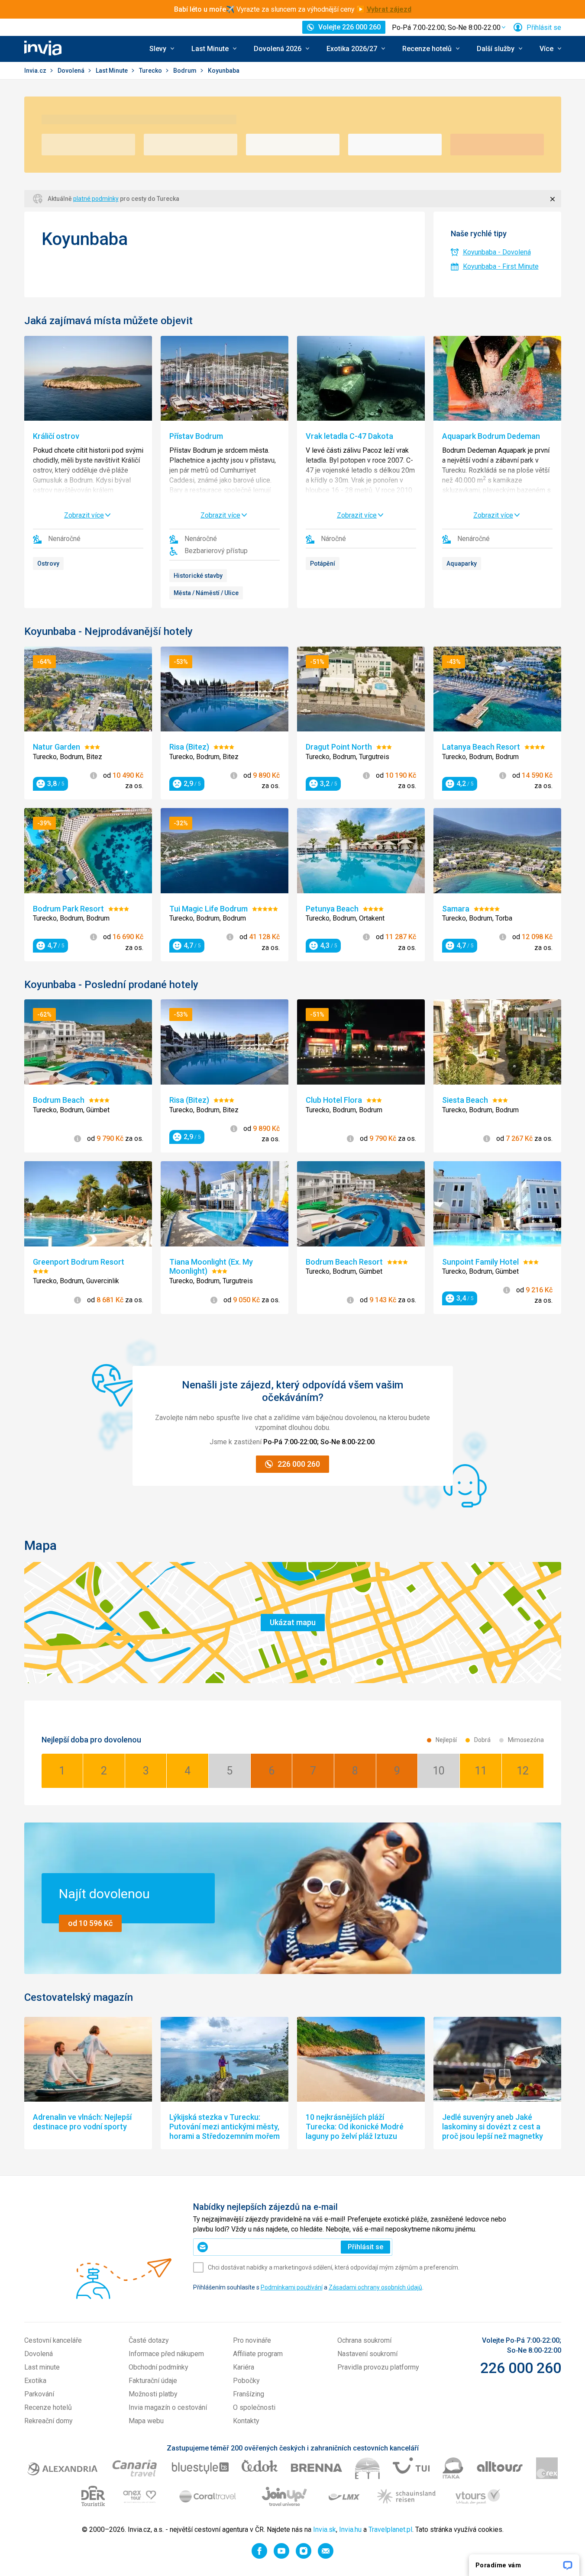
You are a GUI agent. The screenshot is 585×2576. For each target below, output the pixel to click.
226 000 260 (521, 2368)
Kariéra (244, 2367)
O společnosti (254, 2407)
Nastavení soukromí (367, 2354)
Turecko (151, 71)
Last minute (42, 2367)
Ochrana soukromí (364, 2340)
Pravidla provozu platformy (378, 2367)
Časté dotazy (149, 2340)
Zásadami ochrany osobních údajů (375, 2287)
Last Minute (112, 71)
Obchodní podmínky (158, 2367)
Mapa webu (146, 2421)
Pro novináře (252, 2340)
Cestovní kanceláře (53, 2340)
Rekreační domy (48, 2421)
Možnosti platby (153, 2394)
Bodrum (186, 71)
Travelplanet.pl (390, 2529)
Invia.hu (350, 2529)
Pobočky (246, 2381)
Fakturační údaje (153, 2381)
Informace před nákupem (166, 2354)
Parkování (39, 2394)
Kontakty (246, 2421)
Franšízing (249, 2394)
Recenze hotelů (48, 2407)
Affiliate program (258, 2354)
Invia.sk (325, 2529)
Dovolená (72, 71)
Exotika (35, 2381)
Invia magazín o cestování (168, 2407)
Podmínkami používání (292, 2287)
